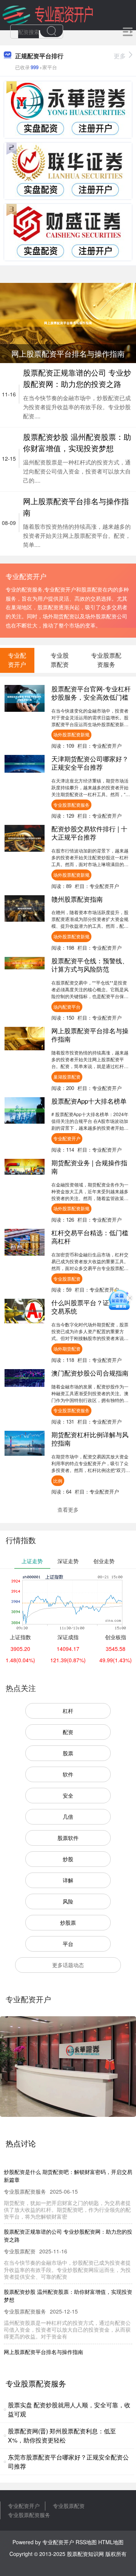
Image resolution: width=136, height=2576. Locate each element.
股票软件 (68, 1838)
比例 (58, 1481)
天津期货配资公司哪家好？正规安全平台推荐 (90, 763)
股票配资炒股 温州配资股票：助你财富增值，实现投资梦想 (77, 442)
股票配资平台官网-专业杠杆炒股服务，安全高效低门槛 (91, 693)
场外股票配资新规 (71, 734)
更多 (120, 56)
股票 (68, 1753)
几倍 (68, 1817)
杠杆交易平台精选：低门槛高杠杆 (90, 1237)
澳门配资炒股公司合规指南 (90, 1373)
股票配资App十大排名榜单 (89, 1101)
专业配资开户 (67, 1138)
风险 (68, 1901)
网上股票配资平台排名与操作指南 (90, 1035)
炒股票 (68, 1922)
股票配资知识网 (85, 2554)
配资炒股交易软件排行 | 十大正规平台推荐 (89, 833)
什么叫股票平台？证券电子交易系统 (90, 1307)
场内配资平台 (67, 1007)
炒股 (68, 1859)
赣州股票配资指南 (77, 899)
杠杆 (68, 1711)
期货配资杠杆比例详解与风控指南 (90, 1439)
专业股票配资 (67, 1279)
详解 (68, 1880)
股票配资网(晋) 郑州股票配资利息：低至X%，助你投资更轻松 (62, 2435)
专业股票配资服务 (71, 805)
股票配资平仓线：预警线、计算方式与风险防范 (90, 965)
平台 (68, 1944)
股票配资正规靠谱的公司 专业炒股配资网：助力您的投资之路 (77, 378)
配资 (68, 1732)
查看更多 (68, 1509)
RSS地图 (86, 2542)
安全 (68, 1795)
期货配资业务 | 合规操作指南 (89, 1167)
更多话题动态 (68, 1965)
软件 (68, 1774)
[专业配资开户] (48, 14)
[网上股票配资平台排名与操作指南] (68, 322)
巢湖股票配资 (67, 1077)
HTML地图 (111, 2542)
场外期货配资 (67, 1349)
